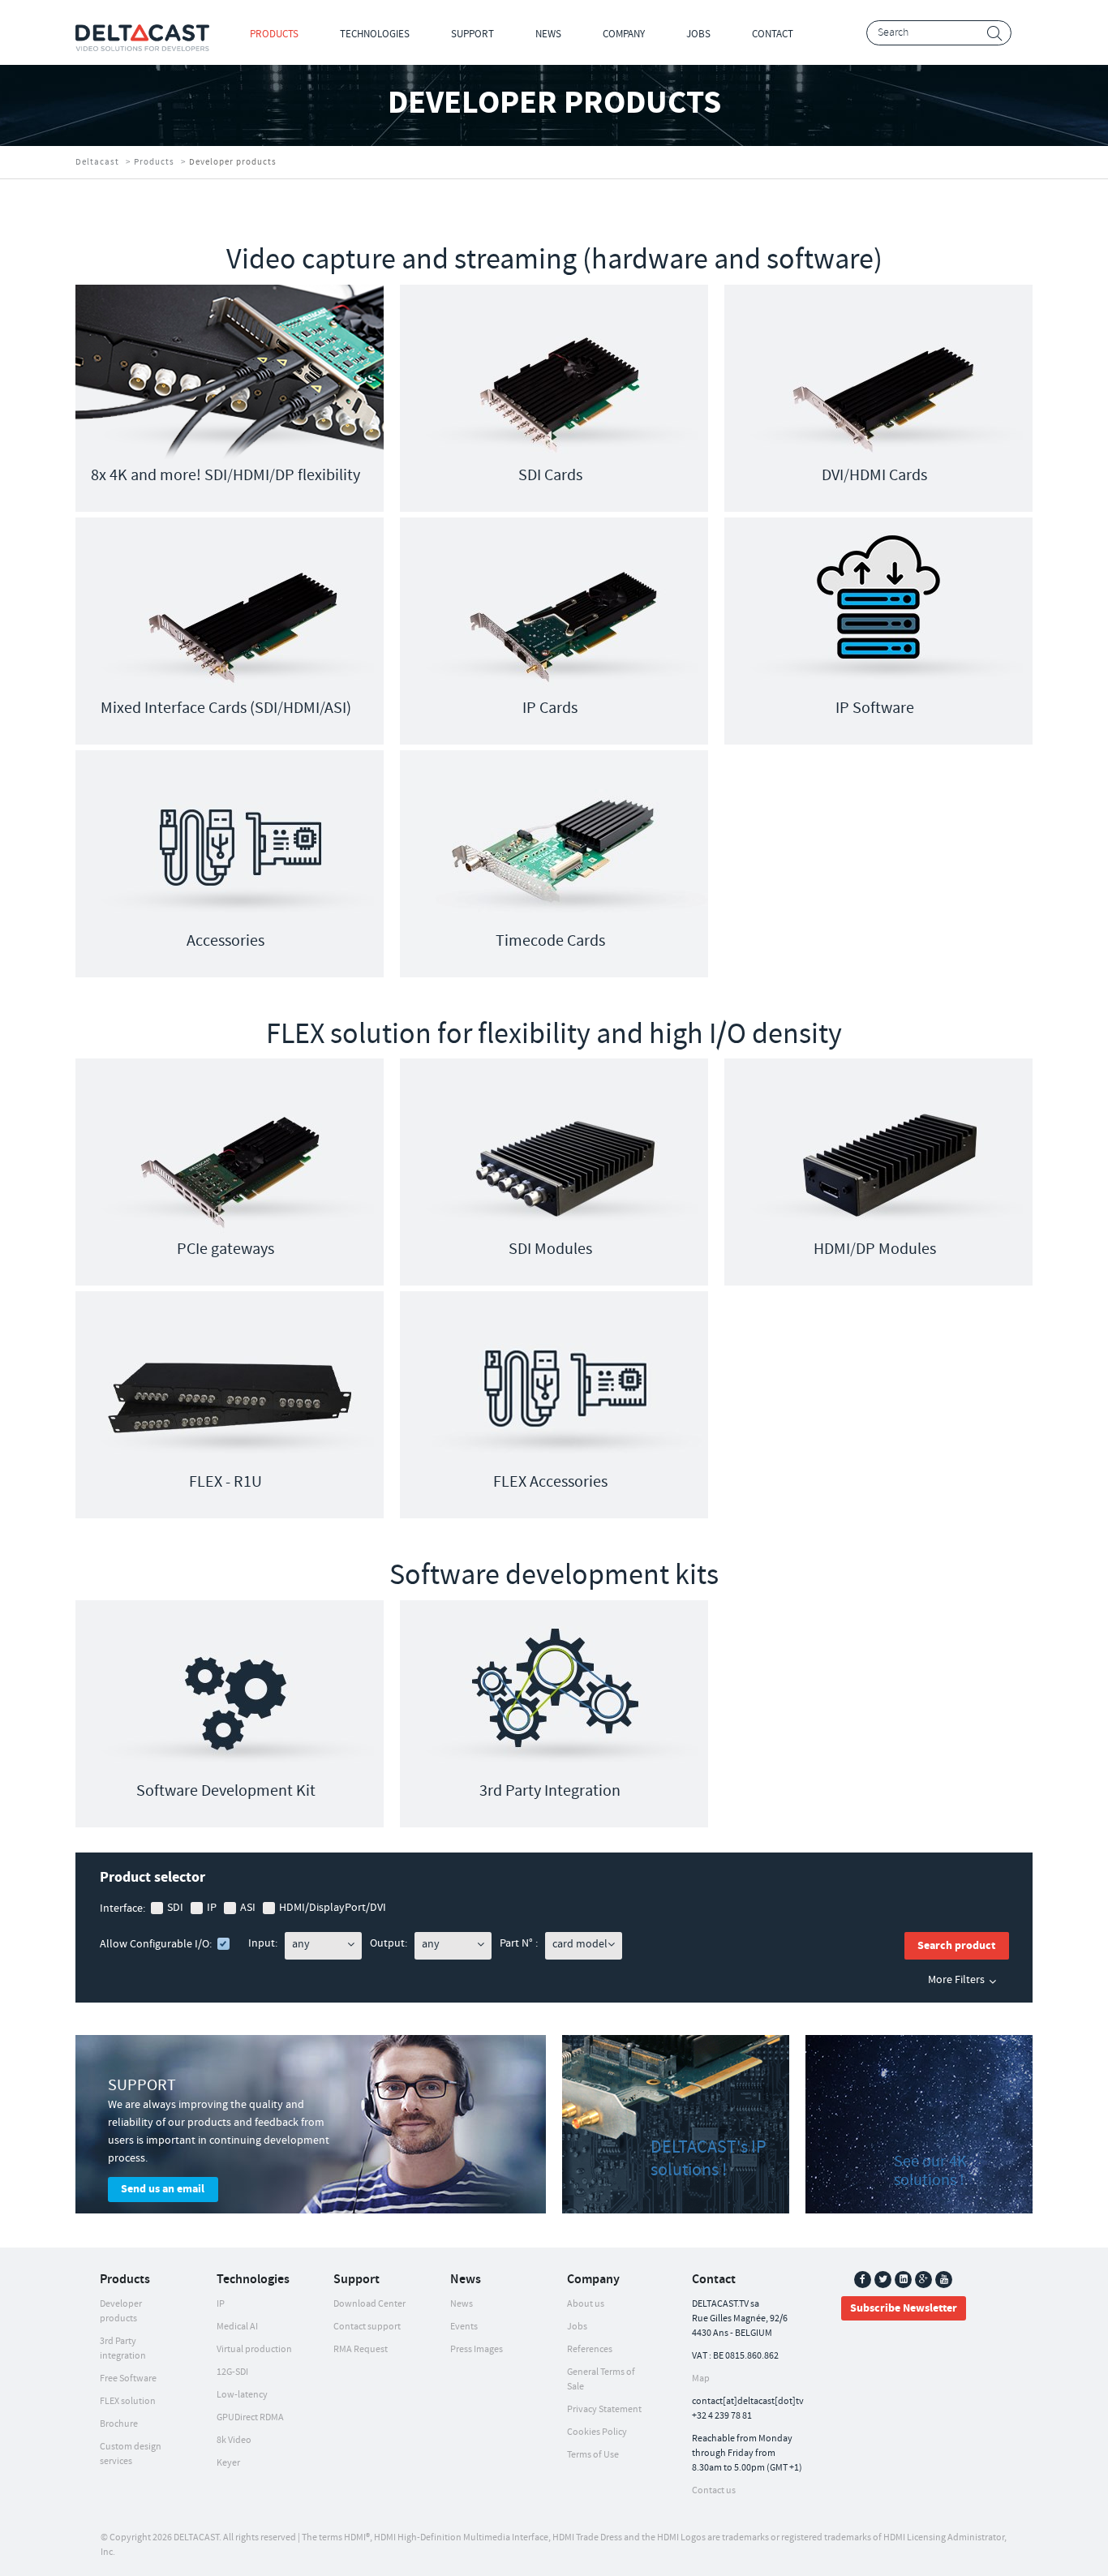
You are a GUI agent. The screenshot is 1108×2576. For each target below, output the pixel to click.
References (590, 2349)
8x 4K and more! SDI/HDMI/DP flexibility (225, 475)
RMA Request (361, 2349)
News (548, 34)
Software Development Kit (226, 1791)
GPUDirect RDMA (250, 2417)
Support (472, 34)
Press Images (477, 2349)
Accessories (225, 941)
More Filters (956, 1980)
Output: (389, 1943)
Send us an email (163, 2189)
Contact (773, 34)
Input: (263, 1943)
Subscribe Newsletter (904, 2308)
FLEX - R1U (225, 1482)
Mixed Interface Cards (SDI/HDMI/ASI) (226, 708)
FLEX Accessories (550, 1482)
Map (701, 2379)
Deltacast (97, 162)
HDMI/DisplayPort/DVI (333, 1908)
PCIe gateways (225, 1249)
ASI (248, 1908)
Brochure (119, 2424)
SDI (175, 1908)
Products (274, 34)
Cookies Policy (597, 2432)
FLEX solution (128, 2401)
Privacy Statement (604, 2409)
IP (212, 1908)
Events (464, 2327)
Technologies (375, 34)
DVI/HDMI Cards (874, 475)
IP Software (875, 708)
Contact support (367, 2327)
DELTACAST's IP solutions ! (709, 2159)
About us (586, 2304)
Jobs (698, 34)
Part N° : (519, 1943)
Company (624, 34)
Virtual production (254, 2349)
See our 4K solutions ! (930, 2171)
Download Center (369, 2304)
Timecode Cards (550, 941)
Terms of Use (593, 2455)
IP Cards (550, 708)
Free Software (128, 2379)
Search (995, 34)
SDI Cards (550, 475)
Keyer (228, 2463)
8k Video (234, 2440)
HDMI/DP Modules (875, 1249)
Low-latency (242, 2395)
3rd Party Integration (550, 1791)
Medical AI (237, 2327)
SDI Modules (550, 1249)
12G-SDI (232, 2372)
